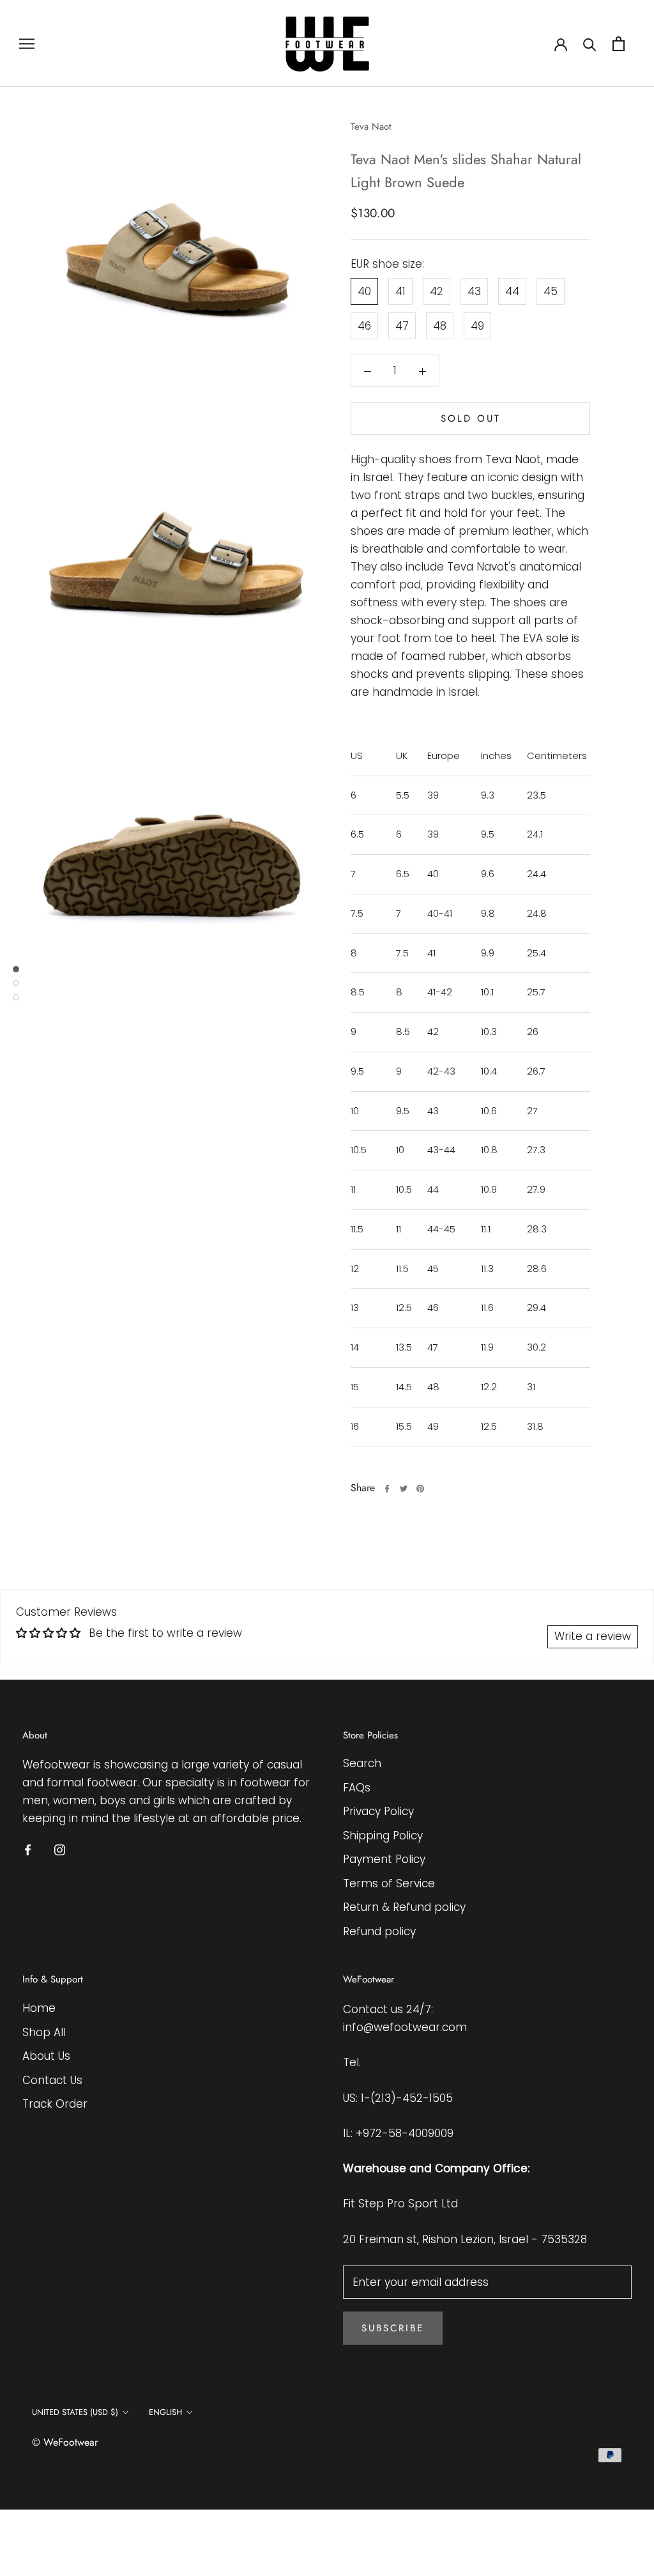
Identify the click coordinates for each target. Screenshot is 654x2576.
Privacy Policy (378, 1811)
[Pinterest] (420, 1489)
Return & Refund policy (404, 1907)
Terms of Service (389, 1883)
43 (474, 291)
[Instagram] (60, 1850)
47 (402, 326)
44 (512, 291)
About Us (46, 2056)
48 (440, 326)
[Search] (590, 44)
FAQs (357, 1788)
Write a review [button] (593, 1636)
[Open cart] (619, 44)
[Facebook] (387, 1489)
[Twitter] (404, 1489)
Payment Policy (384, 1859)
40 (364, 291)
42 (437, 291)
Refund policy (379, 1931)
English (165, 2412)
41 (400, 291)
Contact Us (52, 2080)
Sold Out (471, 418)
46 (364, 326)
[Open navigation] (27, 43)
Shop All (44, 2032)
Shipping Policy (383, 1836)
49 (477, 326)
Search (362, 1763)
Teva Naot (371, 126)
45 (551, 291)
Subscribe (393, 2328)
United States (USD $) (75, 2412)
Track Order (55, 2104)
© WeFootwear (65, 2442)
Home (39, 2008)
